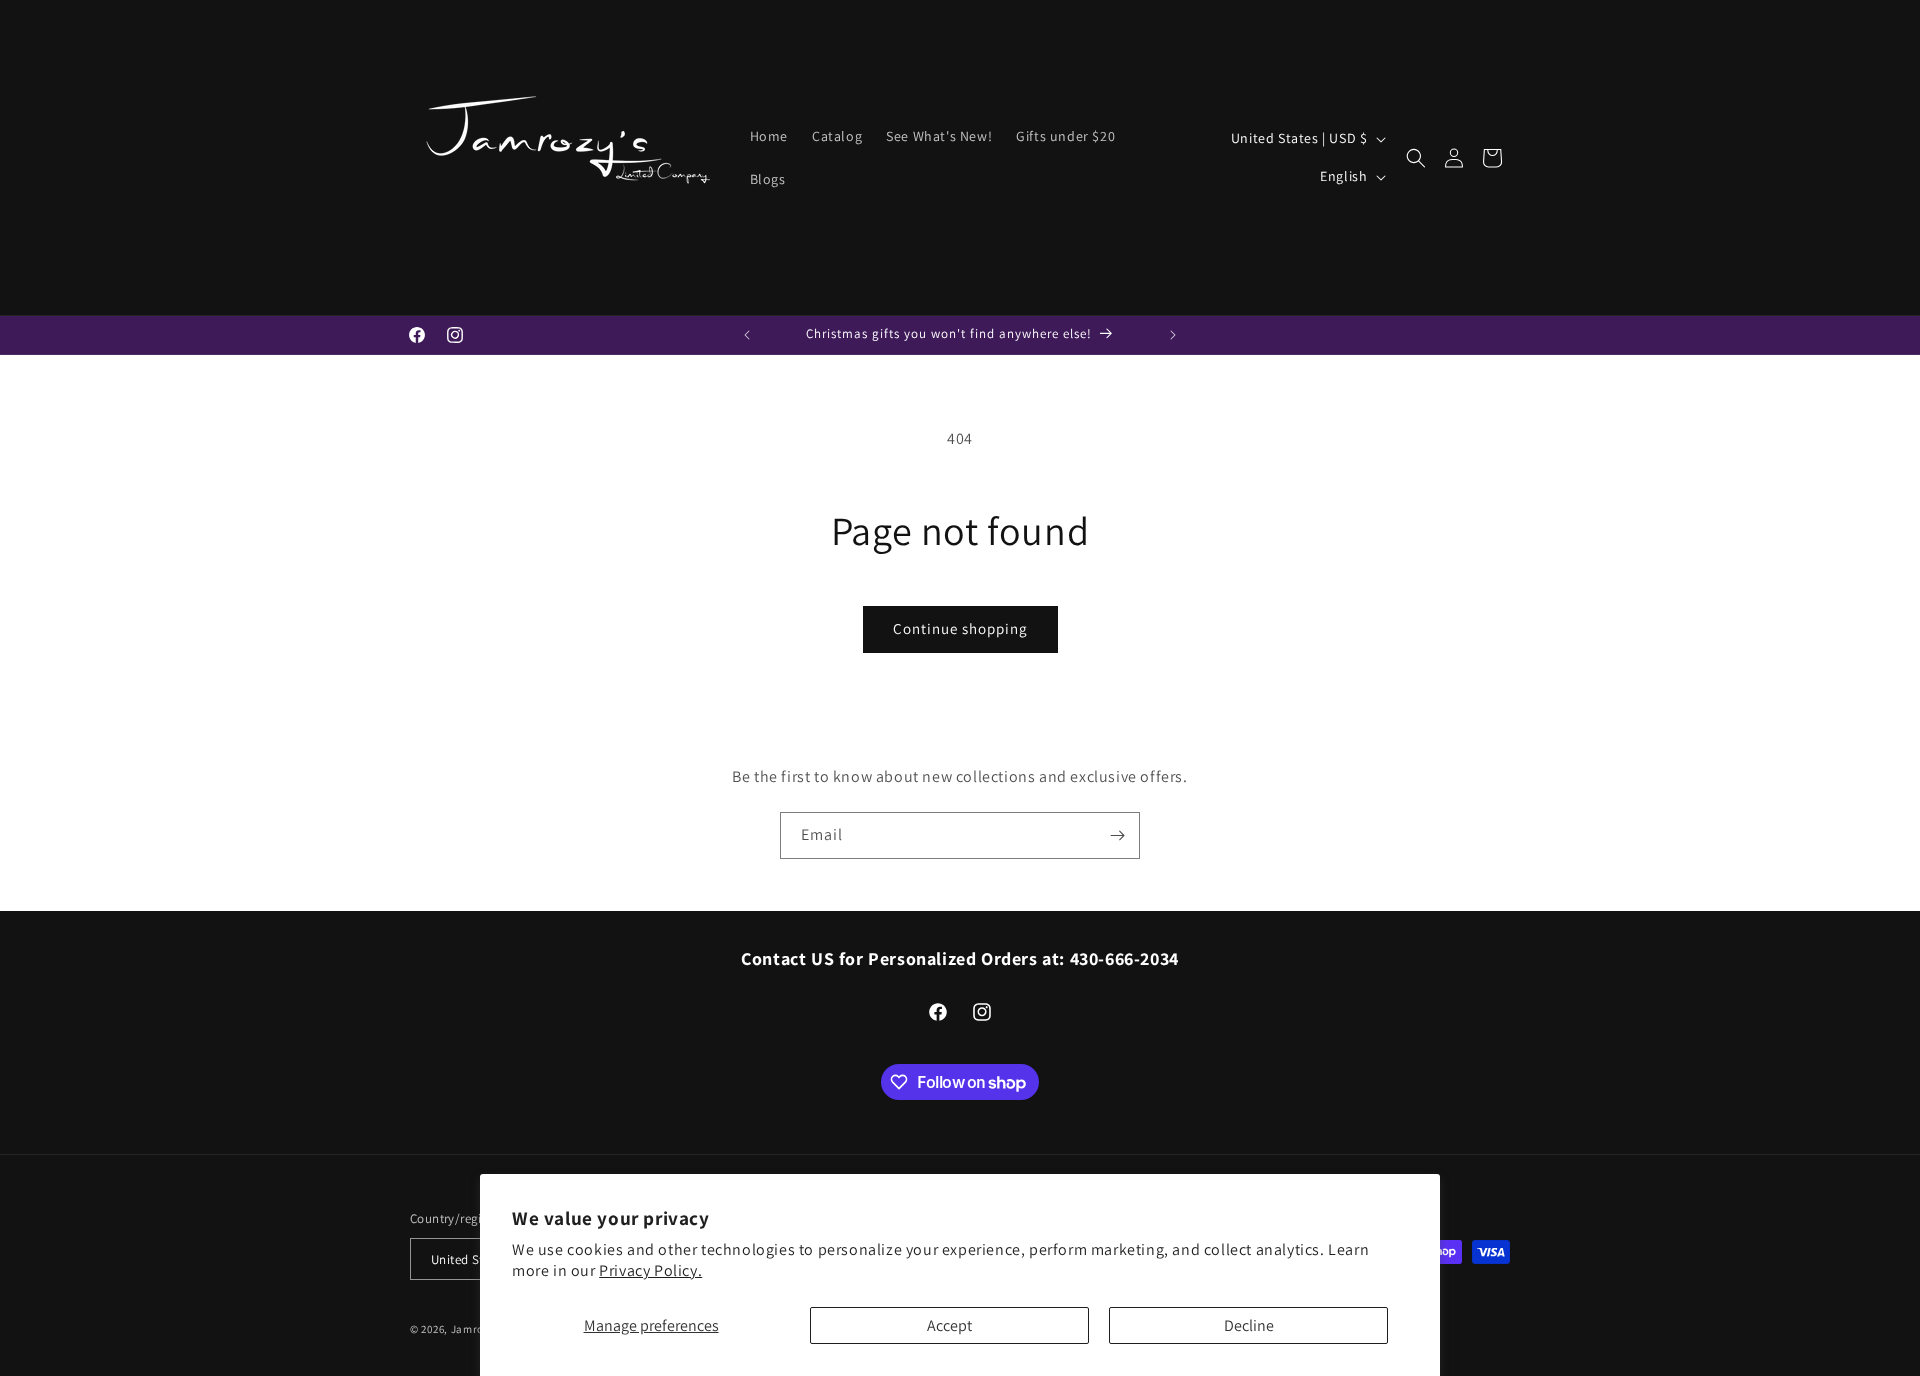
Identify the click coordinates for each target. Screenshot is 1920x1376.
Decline (1249, 1325)
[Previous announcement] (747, 335)
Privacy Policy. (650, 1270)
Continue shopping (960, 628)
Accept (949, 1325)
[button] (1416, 158)
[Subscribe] (1117, 835)
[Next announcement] (1173, 335)
